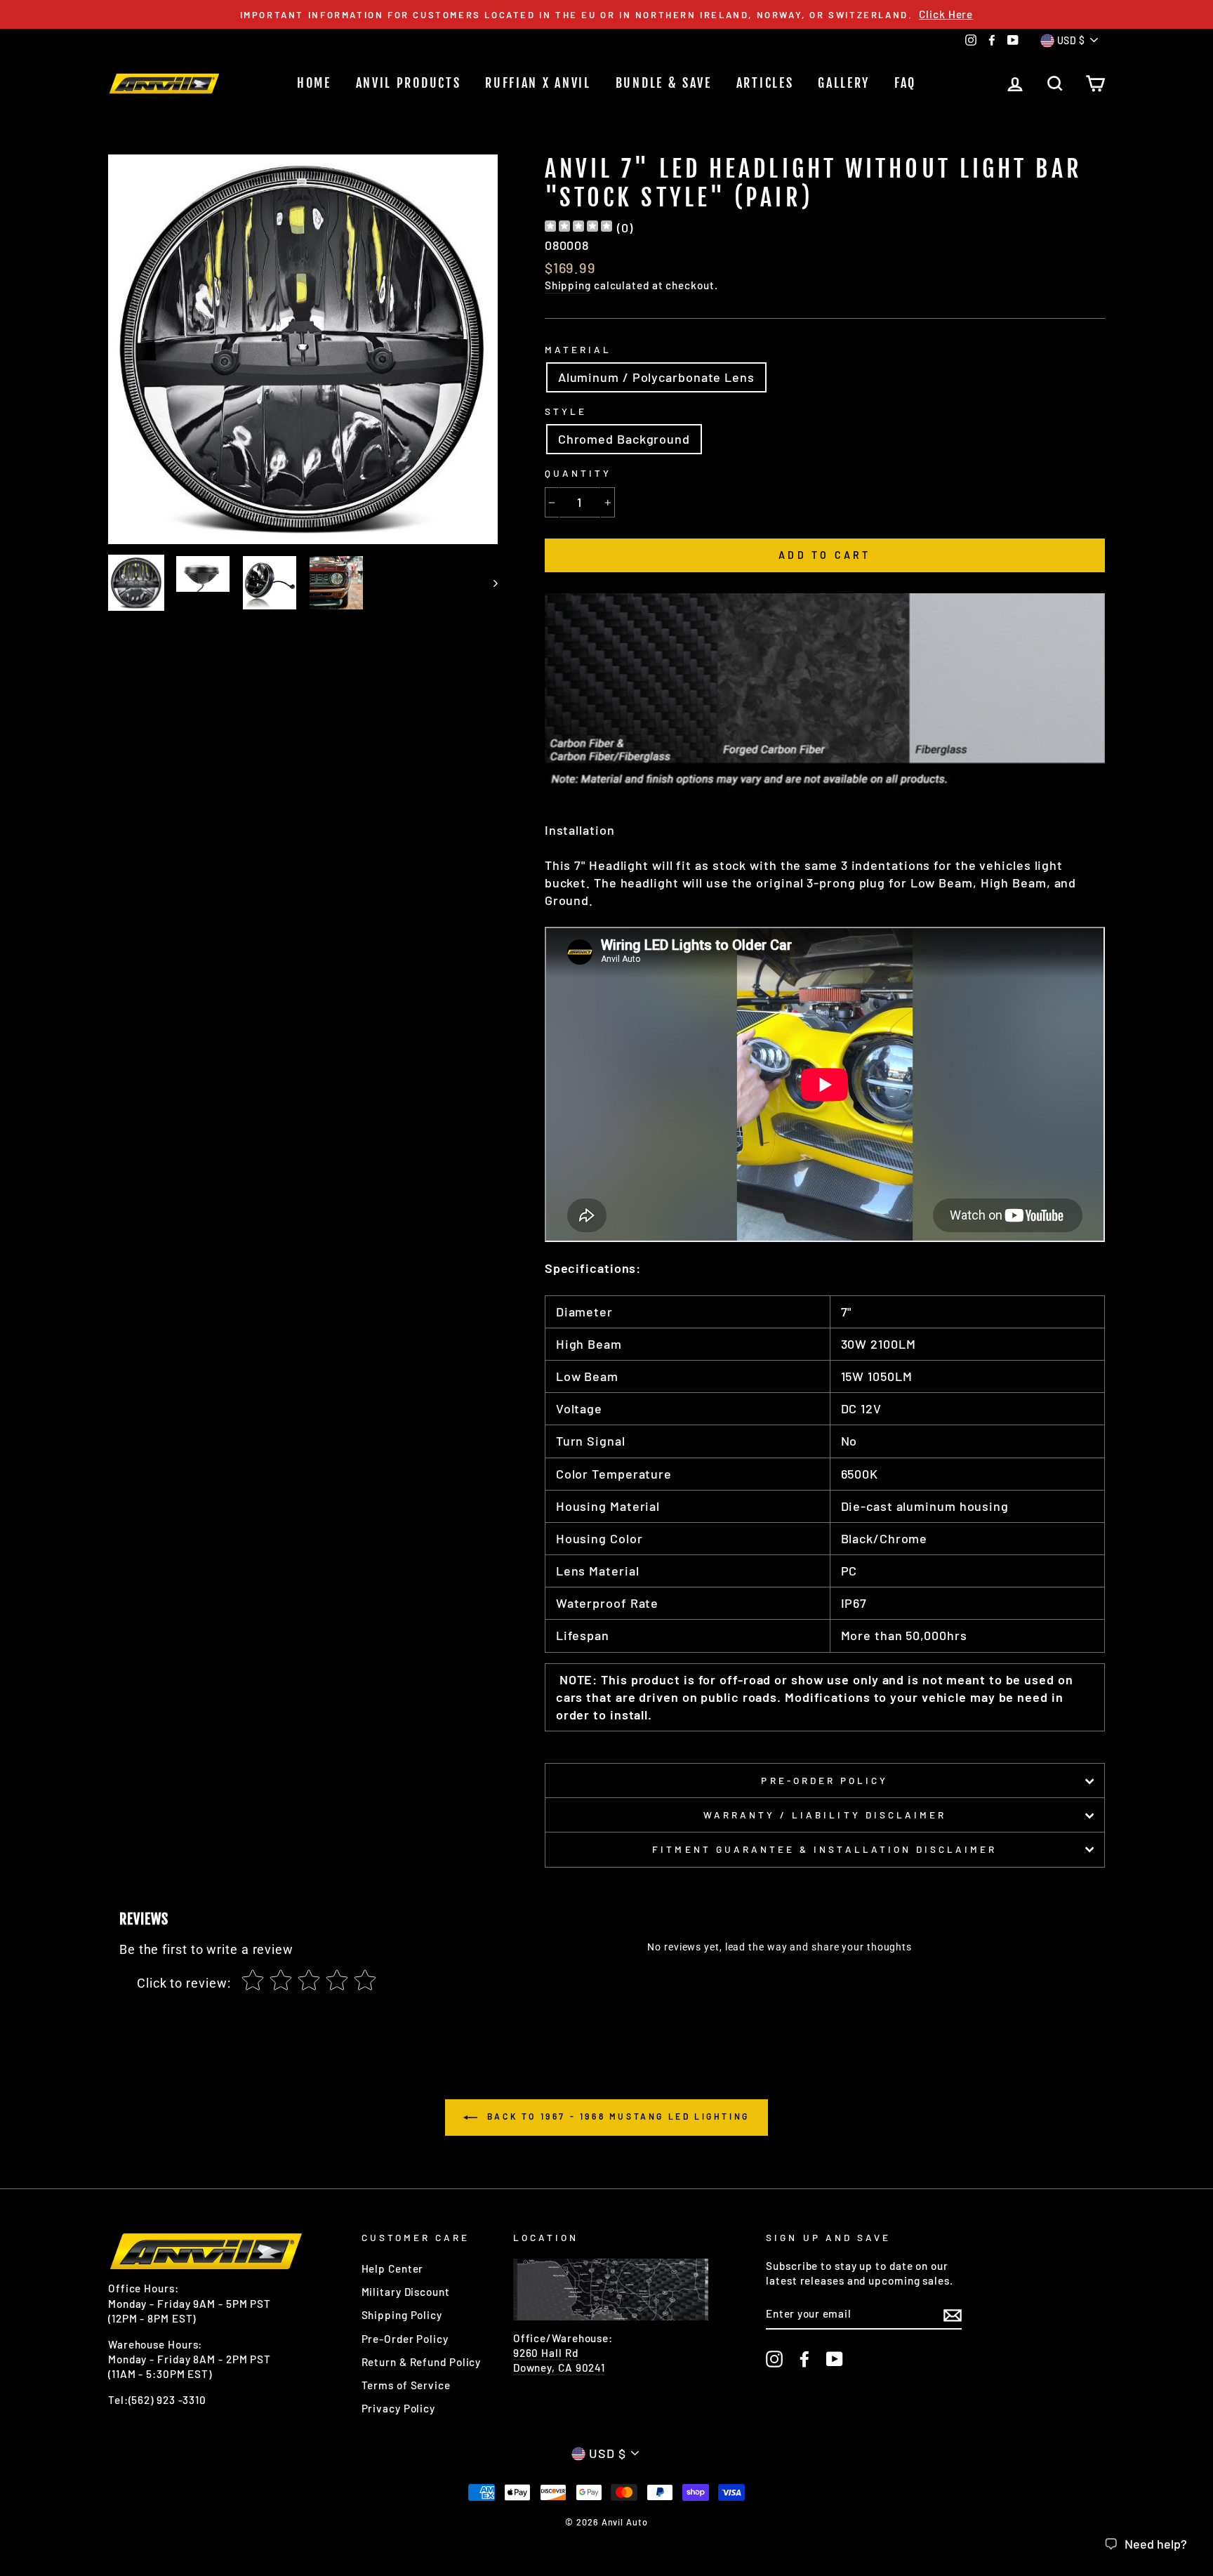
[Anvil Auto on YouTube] (835, 2359)
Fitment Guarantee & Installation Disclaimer (824, 1849)
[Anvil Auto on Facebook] (804, 2359)
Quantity (578, 473)
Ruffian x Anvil (538, 83)
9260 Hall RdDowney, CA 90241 (559, 2360)
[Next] (489, 583)
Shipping (568, 285)
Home (314, 83)
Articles (765, 83)
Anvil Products (409, 83)
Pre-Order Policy (824, 1780)
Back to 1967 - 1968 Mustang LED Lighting (616, 2116)
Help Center (393, 2268)
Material (578, 349)
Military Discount (406, 2292)
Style (566, 411)
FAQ (905, 83)
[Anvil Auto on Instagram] (774, 2359)
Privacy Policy (399, 2408)
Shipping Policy (402, 2315)
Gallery (844, 83)
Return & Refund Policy (422, 2362)
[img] (578, 228)
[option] (606, 14)
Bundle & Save (664, 83)
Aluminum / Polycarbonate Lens (656, 377)
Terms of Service (406, 2385)
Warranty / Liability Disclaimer (825, 1815)
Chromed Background (624, 439)
